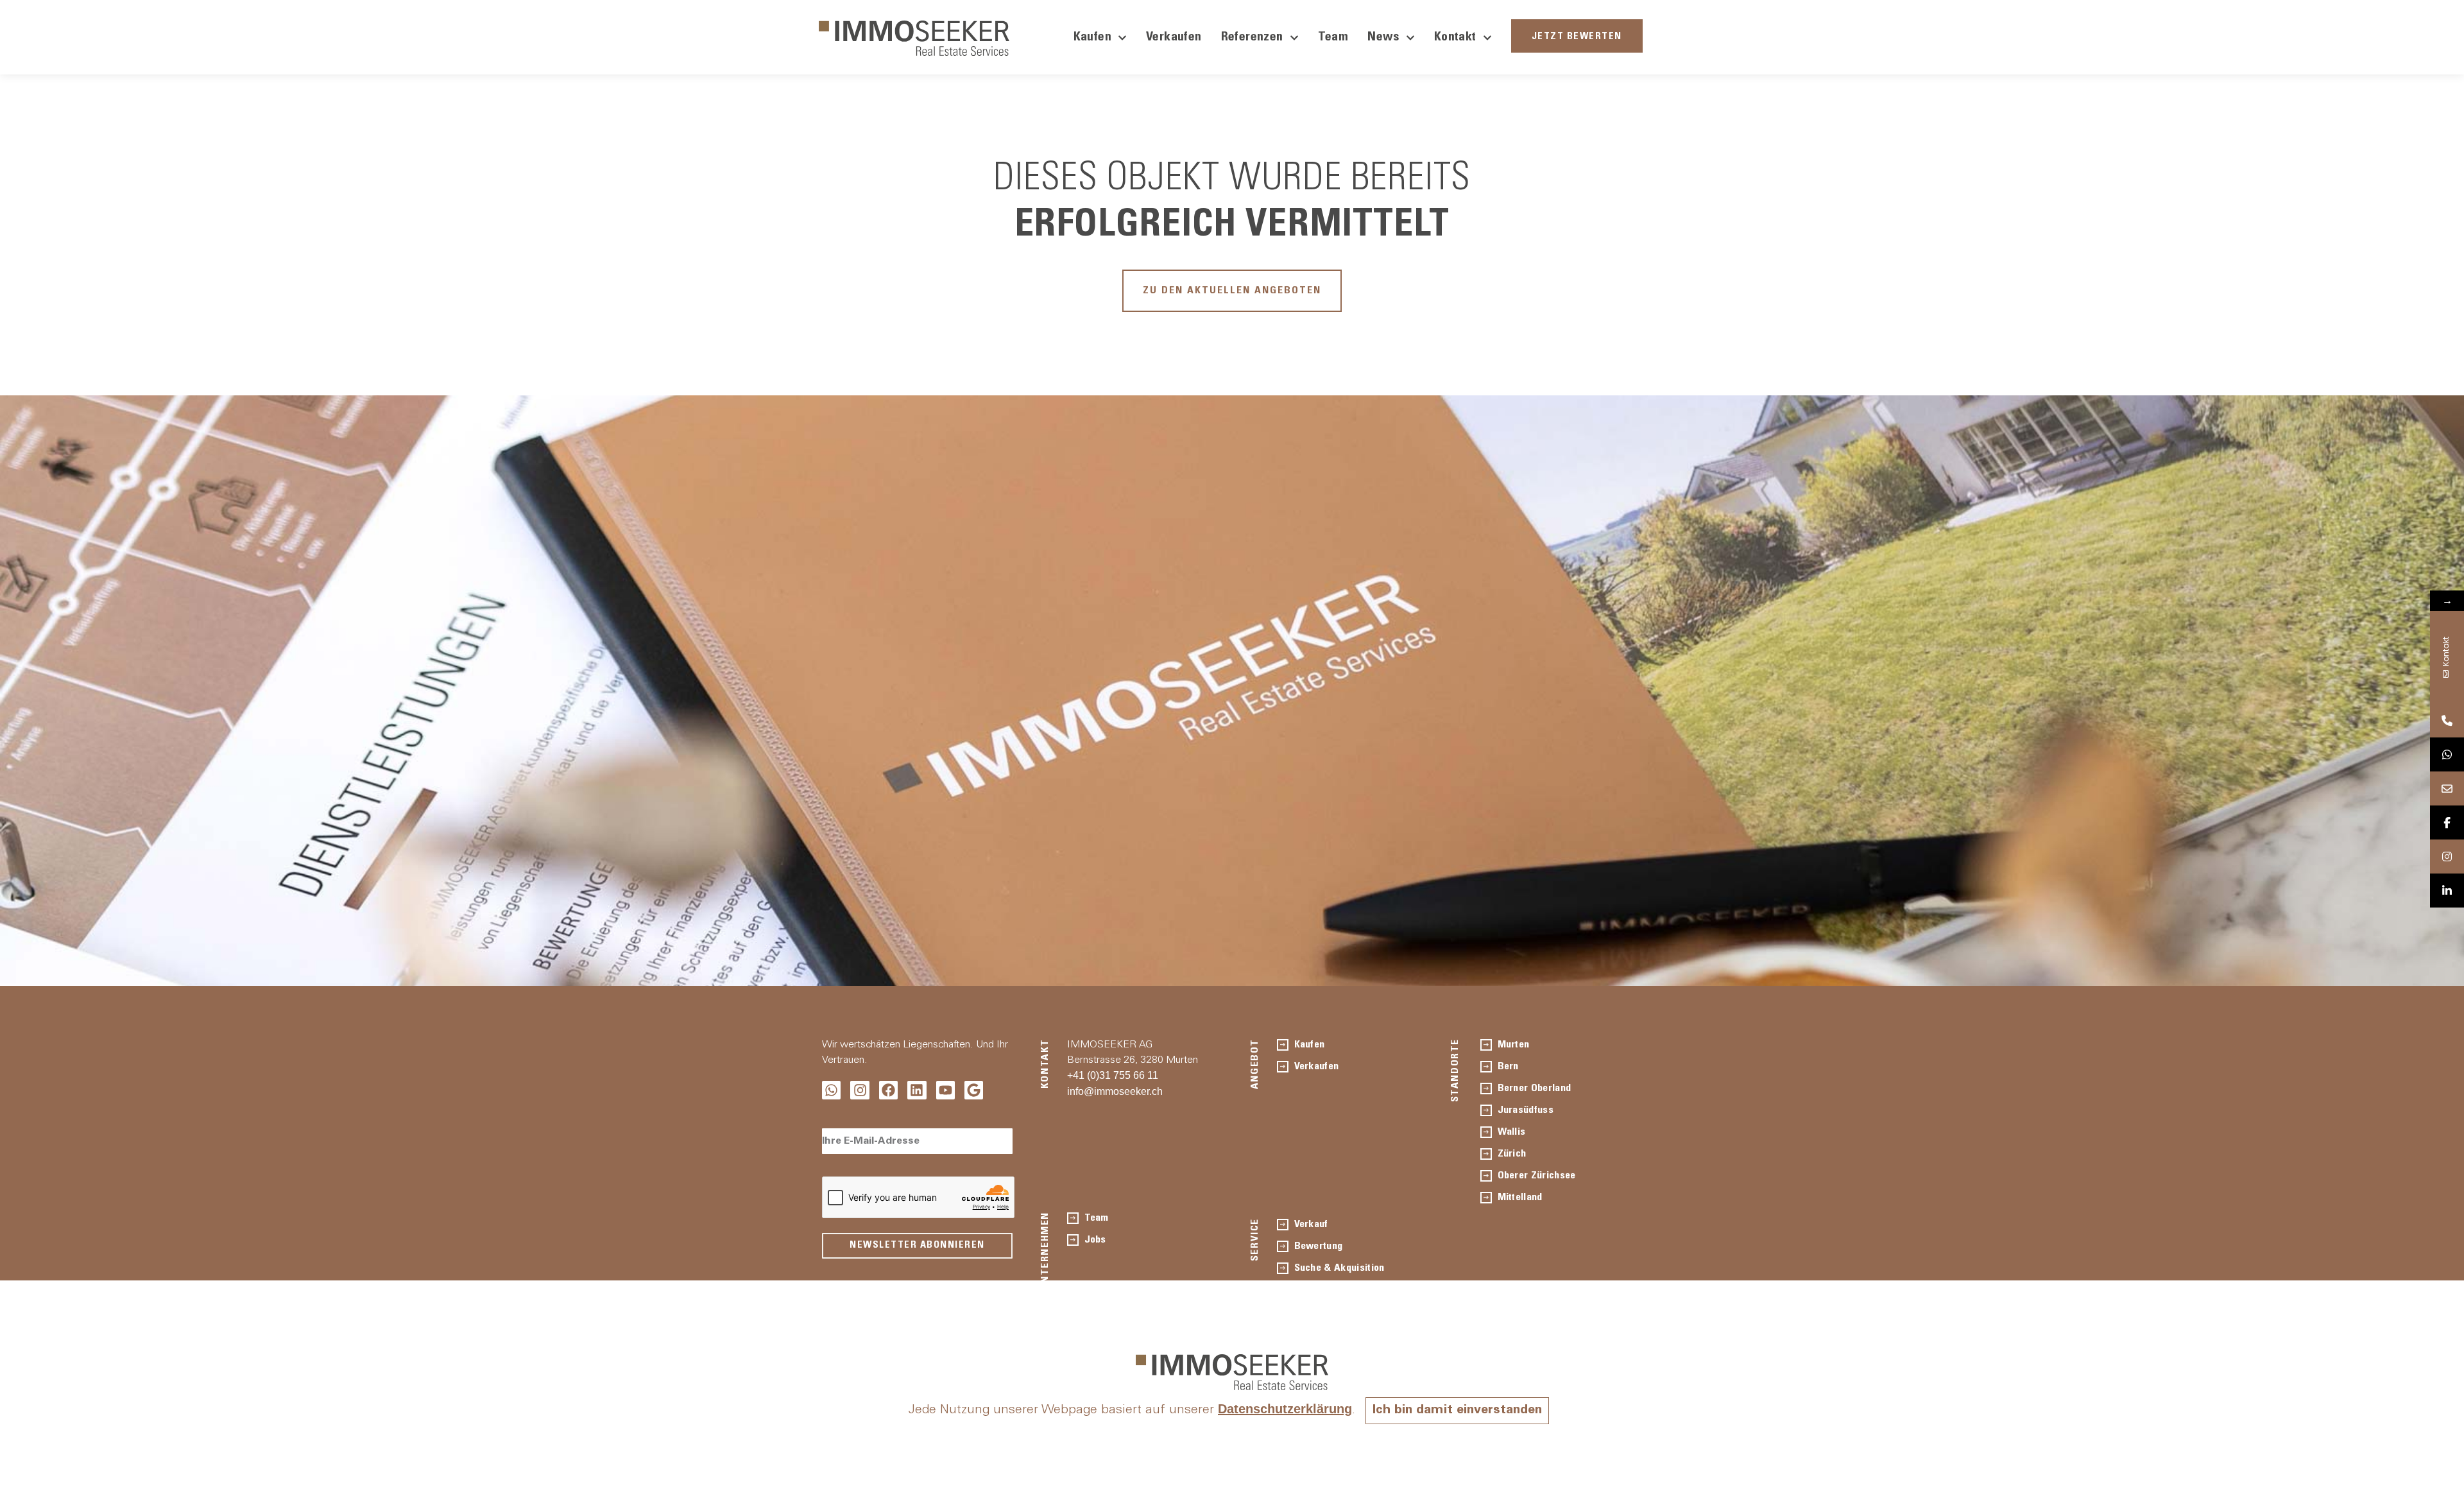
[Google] (974, 1090)
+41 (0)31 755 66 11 (1113, 1075)
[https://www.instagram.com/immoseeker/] (2447, 857)
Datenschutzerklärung (1285, 1409)
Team (1333, 38)
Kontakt (1455, 38)
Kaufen (1092, 38)
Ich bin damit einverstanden (1457, 1411)
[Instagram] (860, 1090)
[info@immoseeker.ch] (2447, 788)
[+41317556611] (2447, 720)
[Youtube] (945, 1090)
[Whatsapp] (831, 1090)
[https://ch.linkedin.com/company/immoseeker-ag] (2447, 891)
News (1383, 38)
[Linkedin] (917, 1090)
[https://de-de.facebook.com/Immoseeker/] (2447, 822)
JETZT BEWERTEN (1577, 37)
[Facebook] (888, 1090)
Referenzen (1252, 38)
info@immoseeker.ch (1115, 1091)
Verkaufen (1174, 38)
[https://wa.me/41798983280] (2447, 754)
